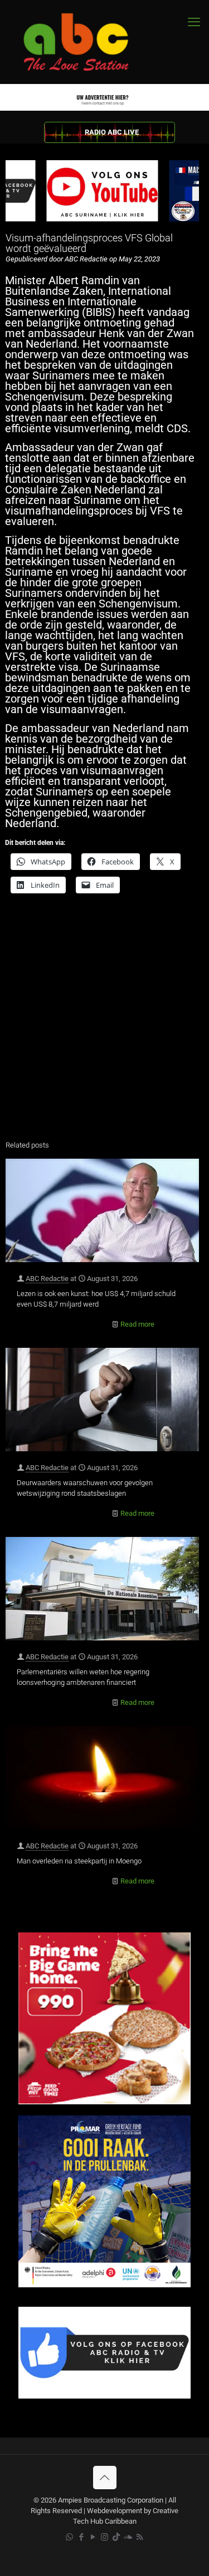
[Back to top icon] (105, 2478)
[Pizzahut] (104, 2102)
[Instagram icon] (104, 2537)
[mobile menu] (194, 22)
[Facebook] (104, 2396)
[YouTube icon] (93, 2537)
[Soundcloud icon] (128, 2537)
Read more (137, 1324)
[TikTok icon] (116, 2537)
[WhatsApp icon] (69, 2537)
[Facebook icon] (81, 2537)
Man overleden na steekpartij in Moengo (79, 1861)
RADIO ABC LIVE (112, 132)
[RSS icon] (140, 2537)
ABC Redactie (47, 1279)
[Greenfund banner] (104, 2285)
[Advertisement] (104, 1020)
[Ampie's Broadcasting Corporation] (86, 42)
